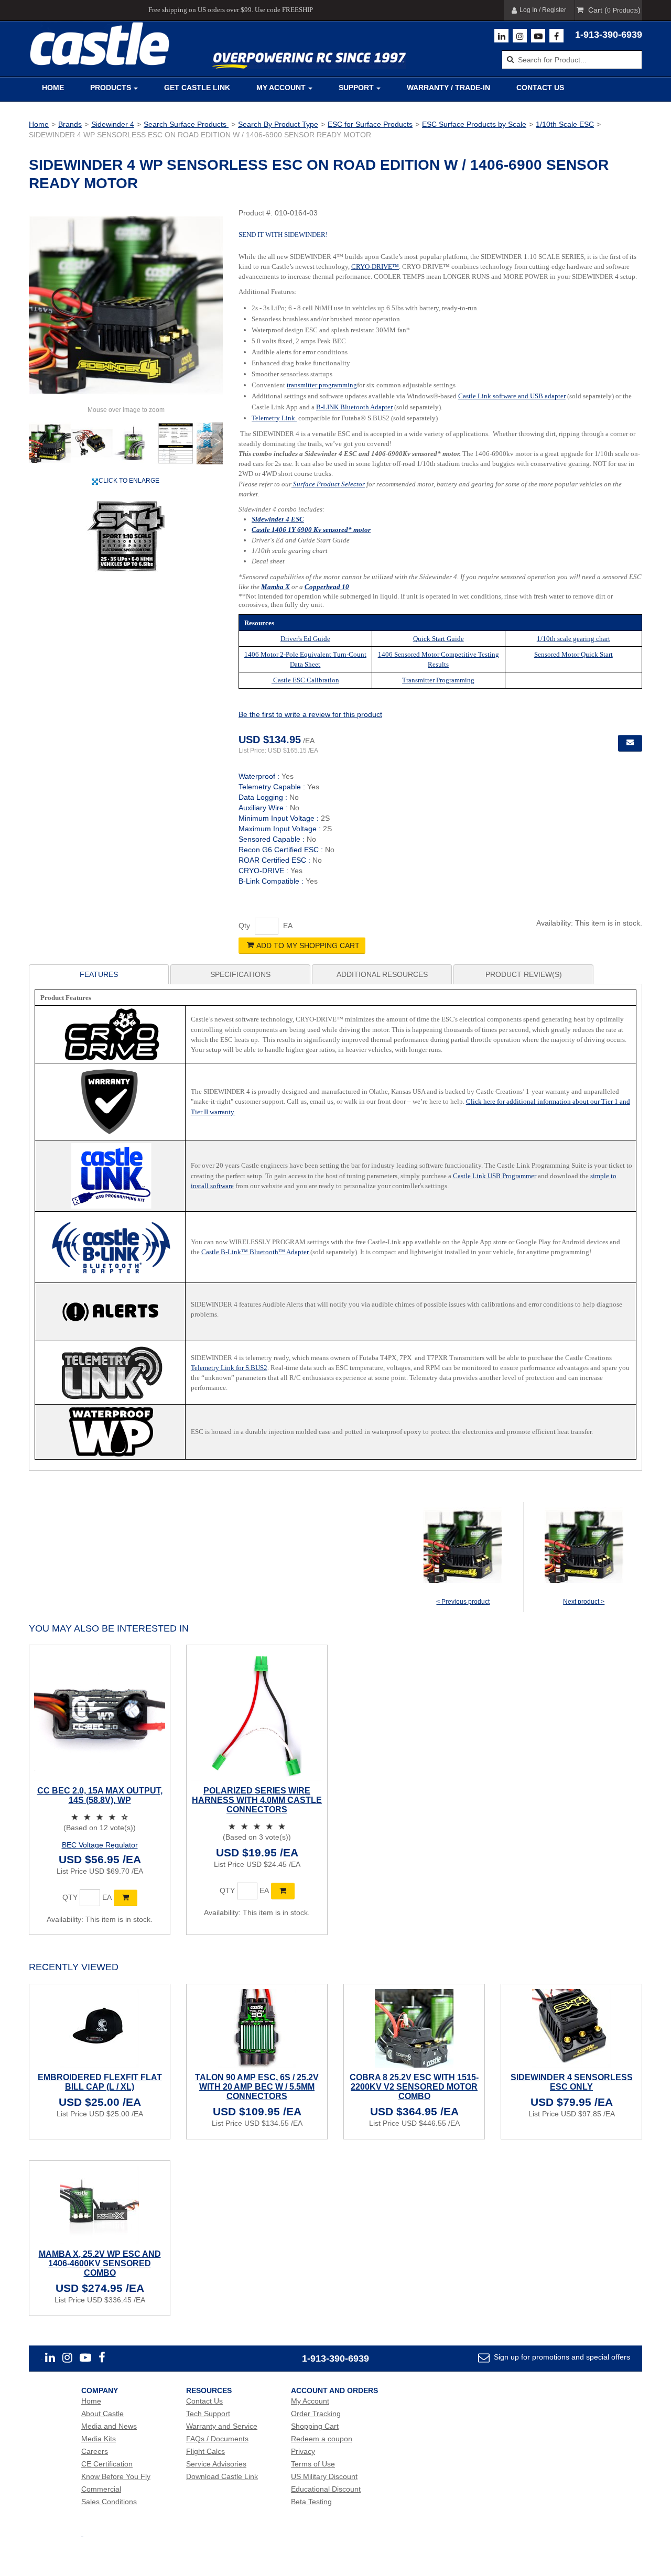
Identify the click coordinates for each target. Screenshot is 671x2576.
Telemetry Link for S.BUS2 (229, 1368)
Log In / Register (543, 10)
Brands (70, 124)
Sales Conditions (109, 2502)
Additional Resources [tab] (382, 974)
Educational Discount (326, 2489)
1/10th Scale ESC (565, 124)
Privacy (303, 2451)
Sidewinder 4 (113, 124)
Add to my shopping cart (308, 945)
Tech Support (208, 2414)
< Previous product (463, 1602)
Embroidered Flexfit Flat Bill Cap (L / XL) (100, 2082)
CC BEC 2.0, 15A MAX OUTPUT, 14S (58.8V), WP (100, 1795)
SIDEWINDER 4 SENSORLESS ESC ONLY (572, 2082)
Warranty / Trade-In (448, 88)
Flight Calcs (205, 2451)
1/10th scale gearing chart (573, 639)
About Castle (102, 2414)
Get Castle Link (197, 88)
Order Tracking (316, 2414)
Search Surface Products (186, 124)
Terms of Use (313, 2464)
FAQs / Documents (217, 2439)
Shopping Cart (315, 2426)
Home (53, 88)
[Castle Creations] (100, 44)
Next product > (584, 1602)
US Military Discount (324, 2476)
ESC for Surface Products (370, 124)
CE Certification (107, 2464)
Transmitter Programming (438, 680)
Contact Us (540, 88)
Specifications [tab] (240, 974)
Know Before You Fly (116, 2476)
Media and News (109, 2426)
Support (356, 88)
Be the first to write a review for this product (310, 714)
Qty (244, 926)
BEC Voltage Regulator (100, 1845)
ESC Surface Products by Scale (474, 124)
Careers (95, 2451)
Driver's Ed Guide (305, 639)
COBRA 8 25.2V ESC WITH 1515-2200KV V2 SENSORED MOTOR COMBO (414, 2087)
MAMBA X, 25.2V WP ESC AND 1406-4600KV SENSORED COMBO (100, 2263)
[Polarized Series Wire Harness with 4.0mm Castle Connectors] (257, 1715)
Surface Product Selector (328, 484)
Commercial (101, 2489)
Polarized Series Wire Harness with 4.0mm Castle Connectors (257, 1800)
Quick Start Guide (439, 639)
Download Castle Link (222, 2476)
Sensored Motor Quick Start (573, 654)
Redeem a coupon (322, 2439)
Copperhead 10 (327, 587)
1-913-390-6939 (609, 35)
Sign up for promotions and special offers (561, 2357)
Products (111, 88)
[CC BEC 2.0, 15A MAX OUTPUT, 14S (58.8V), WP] (100, 1715)
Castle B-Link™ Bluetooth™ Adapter (256, 1252)
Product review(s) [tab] (524, 974)
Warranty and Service (222, 2426)
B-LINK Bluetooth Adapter (354, 407)
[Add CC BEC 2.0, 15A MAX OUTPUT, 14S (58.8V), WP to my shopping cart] (126, 1898)
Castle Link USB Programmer (495, 1176)
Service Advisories (216, 2464)
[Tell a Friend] (630, 743)
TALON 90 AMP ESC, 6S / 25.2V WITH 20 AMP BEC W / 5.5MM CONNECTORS (257, 2087)
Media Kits (99, 2439)
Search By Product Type (278, 124)
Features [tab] (99, 974)
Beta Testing (311, 2502)
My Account (281, 88)
